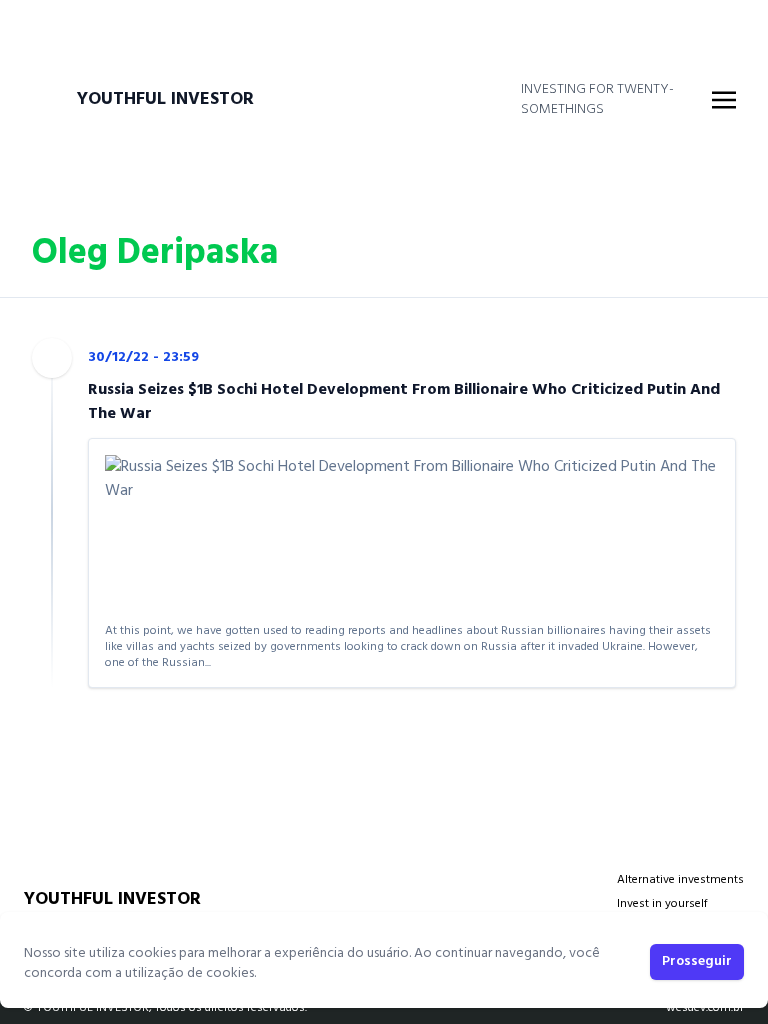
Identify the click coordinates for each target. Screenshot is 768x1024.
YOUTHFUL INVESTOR (165, 100)
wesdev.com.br (705, 1008)
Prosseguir (697, 961)
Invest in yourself (662, 904)
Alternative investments (680, 880)
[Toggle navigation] (724, 100)
